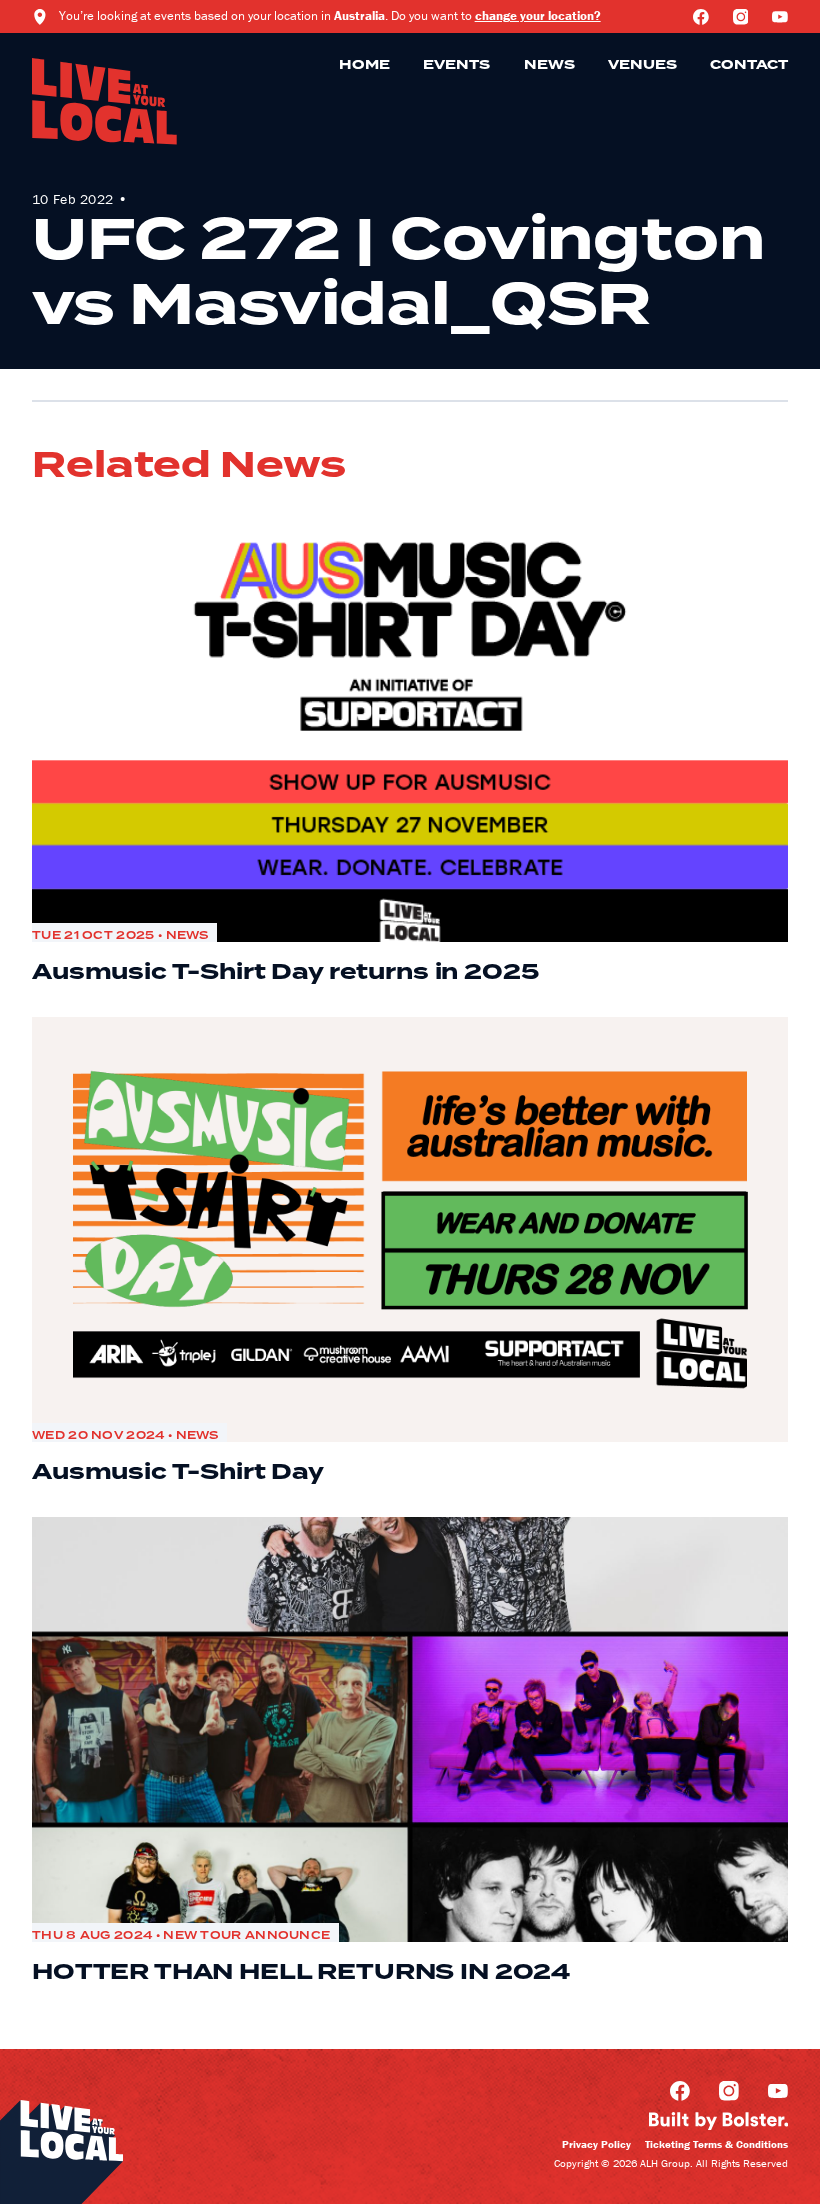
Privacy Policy (596, 2144)
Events (456, 65)
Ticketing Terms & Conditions (716, 2144)
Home (364, 65)
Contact (749, 65)
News (549, 65)
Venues (642, 65)
